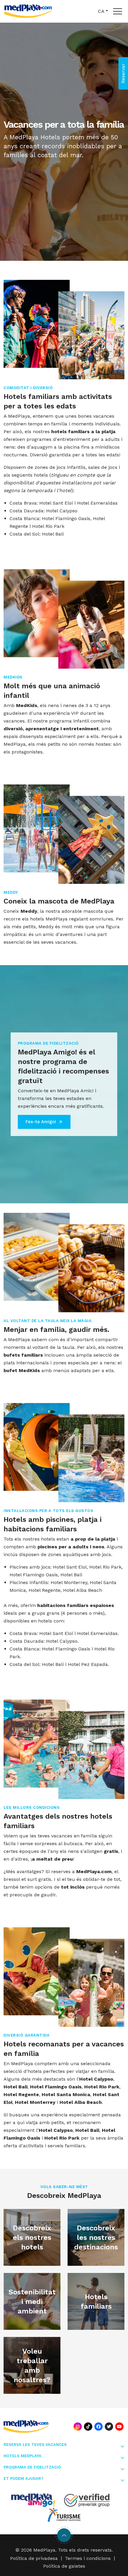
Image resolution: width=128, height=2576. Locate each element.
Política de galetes (64, 2566)
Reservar (123, 73)
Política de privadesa (34, 2558)
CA (101, 11)
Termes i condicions (88, 2558)
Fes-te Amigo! (41, 1122)
